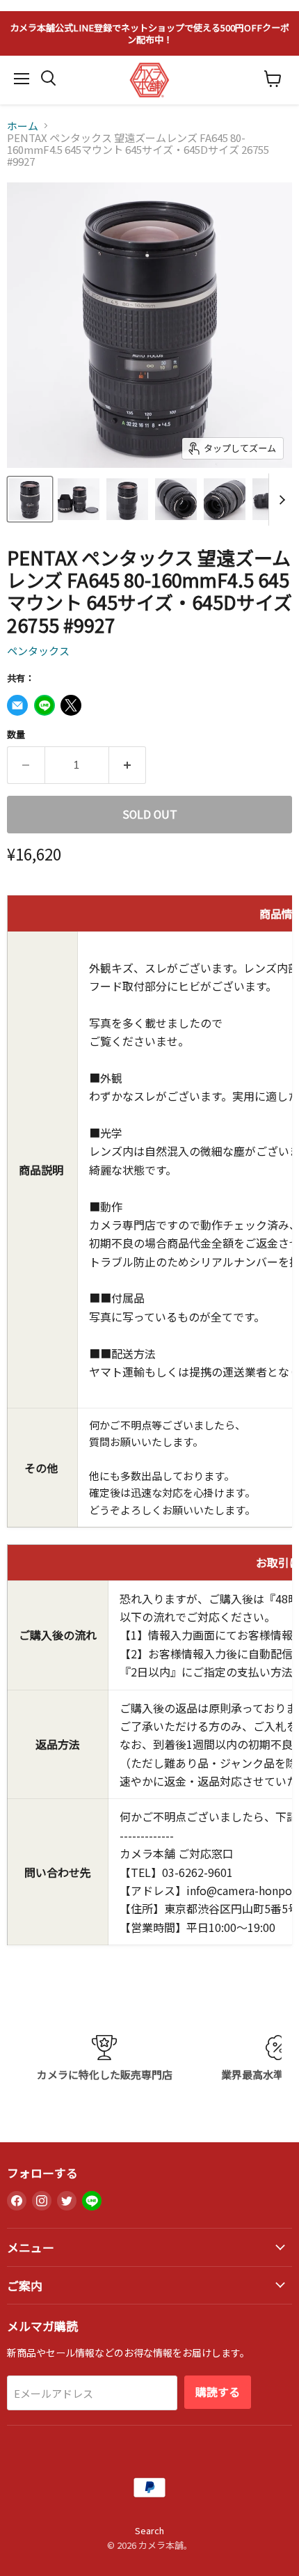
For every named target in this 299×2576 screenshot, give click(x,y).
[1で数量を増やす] (128, 765)
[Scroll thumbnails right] (280, 500)
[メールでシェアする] (17, 705)
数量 (16, 734)
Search (149, 2530)
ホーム (23, 126)
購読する (218, 2392)
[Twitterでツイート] (71, 705)
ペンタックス (38, 651)
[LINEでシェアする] (45, 705)
